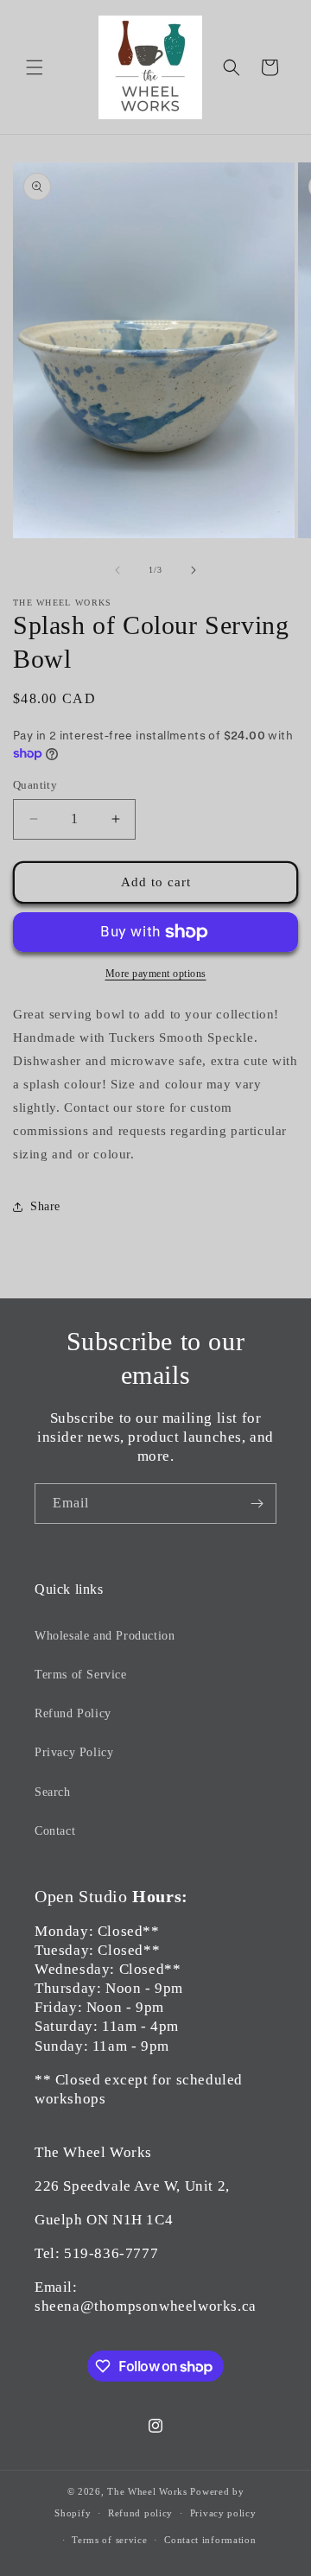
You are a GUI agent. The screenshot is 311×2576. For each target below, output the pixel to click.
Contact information (210, 2540)
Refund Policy (73, 1713)
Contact (55, 1831)
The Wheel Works (147, 2491)
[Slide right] (194, 570)
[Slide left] (117, 570)
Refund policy (140, 2513)
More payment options (156, 974)
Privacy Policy (74, 1752)
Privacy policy (223, 2513)
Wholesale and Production (105, 1636)
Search (53, 1792)
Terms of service (109, 2540)
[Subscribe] (257, 1504)
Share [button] (45, 1206)
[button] (35, 67)
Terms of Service (81, 1675)
